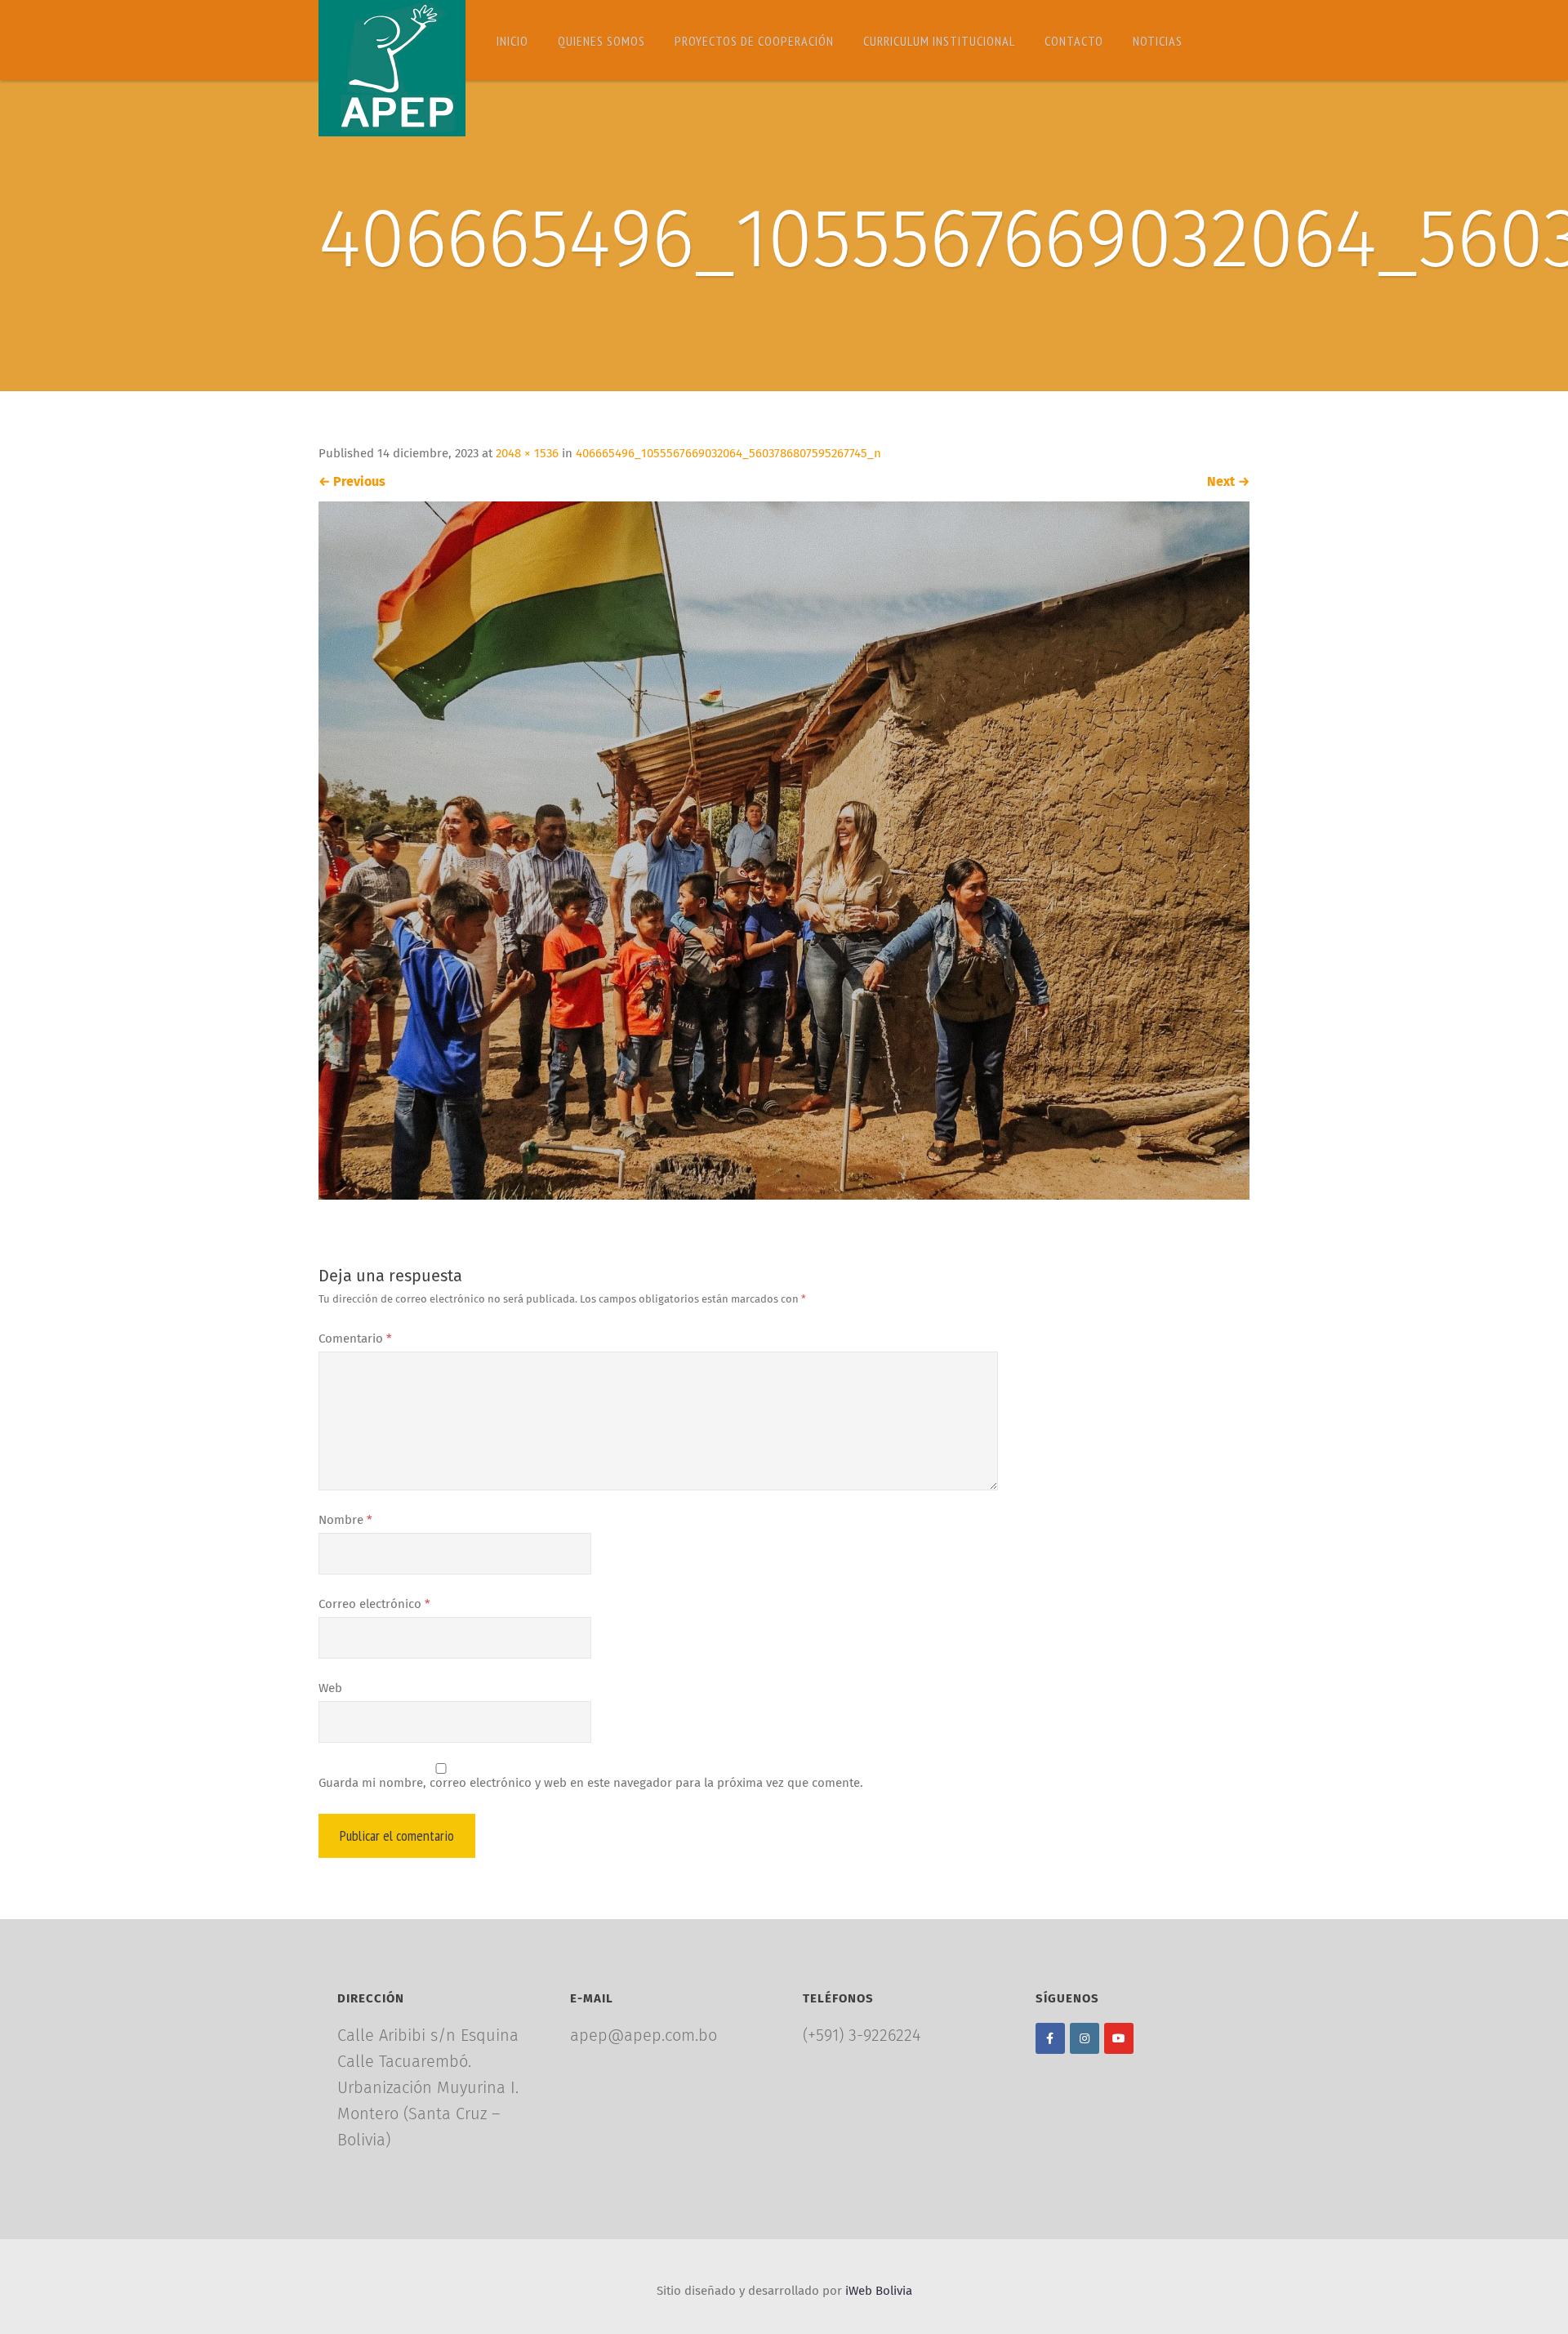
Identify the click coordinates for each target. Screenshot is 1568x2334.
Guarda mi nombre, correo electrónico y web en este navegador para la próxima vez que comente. (591, 1783)
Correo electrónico (374, 1604)
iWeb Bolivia (879, 2291)
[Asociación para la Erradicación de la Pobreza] (392, 68)
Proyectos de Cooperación (754, 41)
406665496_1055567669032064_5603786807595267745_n (728, 454)
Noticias (1158, 41)
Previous (352, 482)
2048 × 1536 (527, 454)
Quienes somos (601, 41)
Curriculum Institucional (939, 41)
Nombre (345, 1520)
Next (1228, 482)
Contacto (1074, 41)
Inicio (512, 41)
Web (330, 1688)
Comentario (355, 1339)
